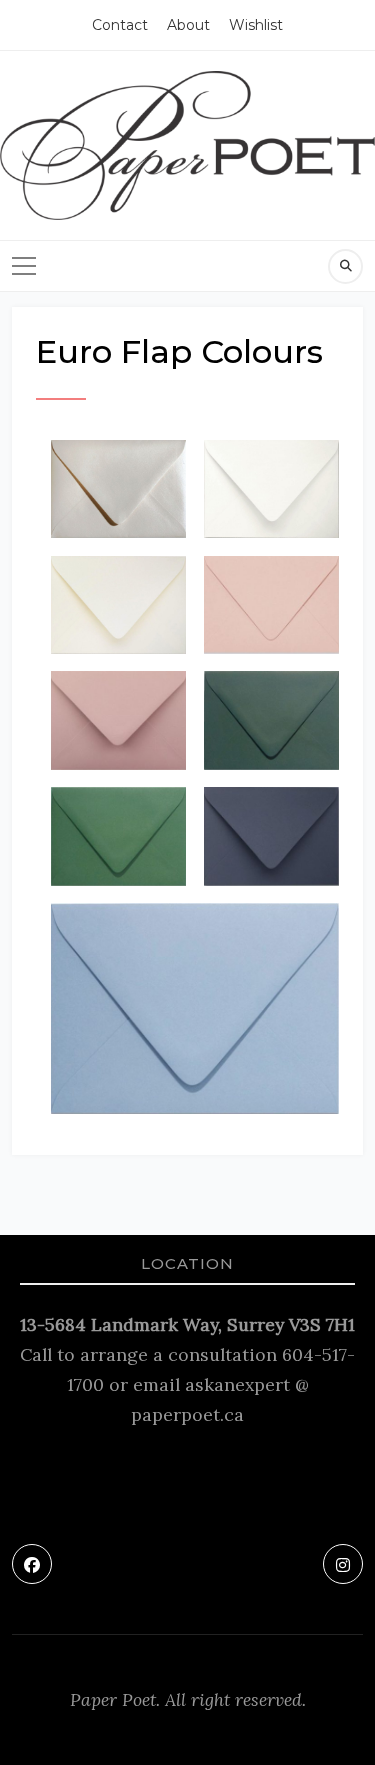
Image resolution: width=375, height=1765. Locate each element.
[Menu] (24, 266)
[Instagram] (343, 1564)
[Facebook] (32, 1564)
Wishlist (256, 25)
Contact (120, 25)
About (188, 25)
